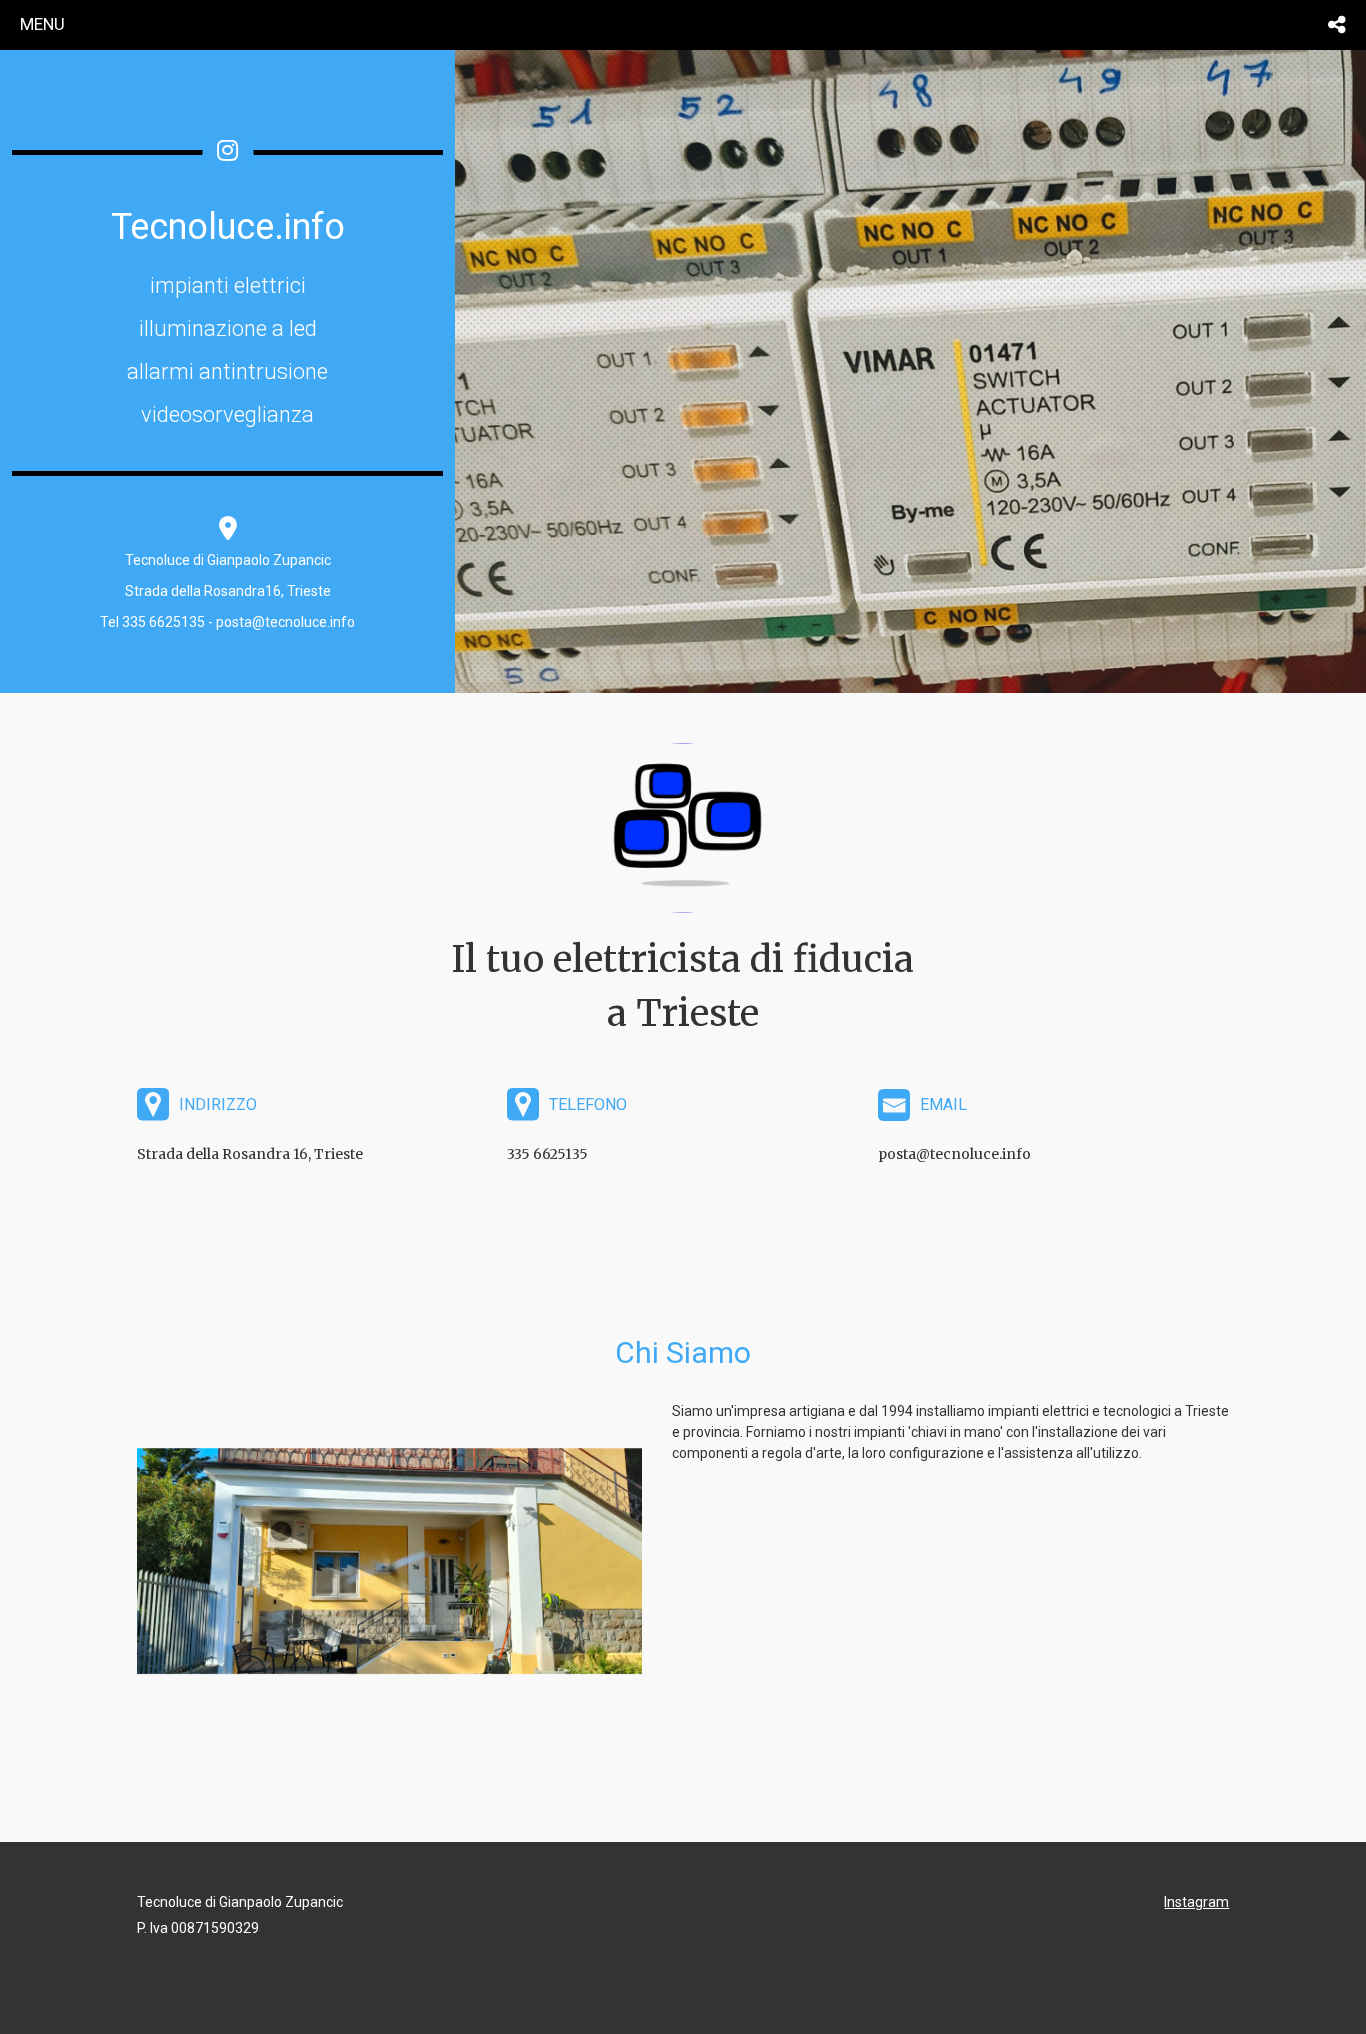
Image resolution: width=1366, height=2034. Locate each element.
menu (42, 24)
